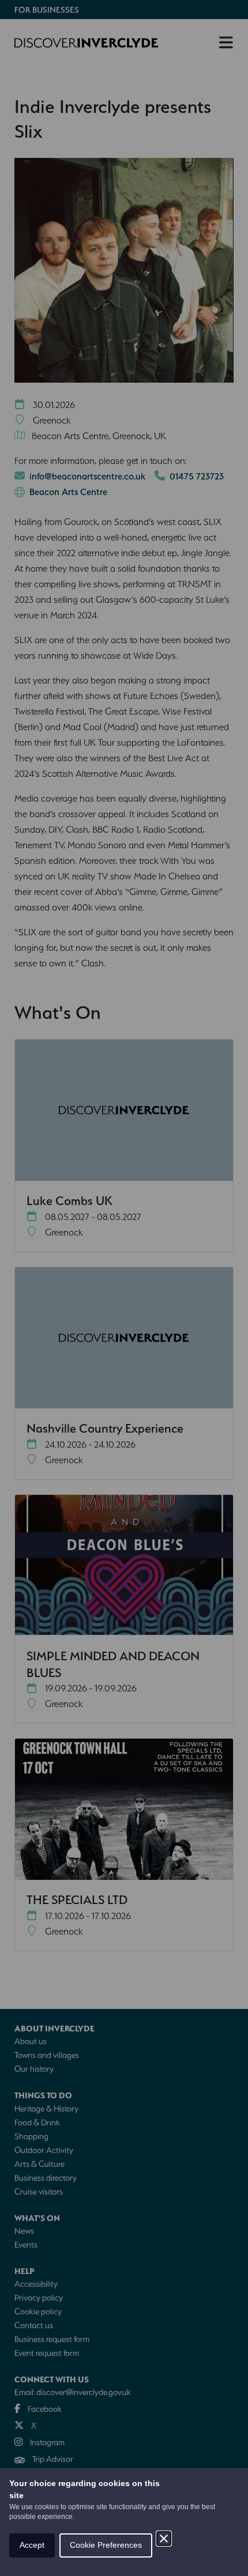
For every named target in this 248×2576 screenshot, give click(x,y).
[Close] (164, 2539)
